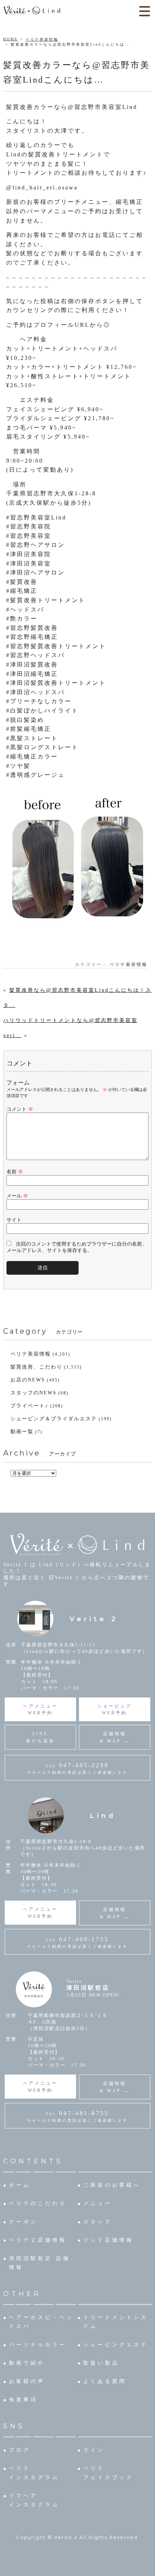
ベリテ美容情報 (42, 39)
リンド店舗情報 (108, 2240)
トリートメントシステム (116, 2322)
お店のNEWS (28, 1380)
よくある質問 (105, 2381)
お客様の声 (27, 2381)
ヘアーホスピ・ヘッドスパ (41, 2322)
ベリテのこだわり (38, 2203)
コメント (20, 1109)
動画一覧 (22, 1432)
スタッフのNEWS (34, 1393)
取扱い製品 (101, 2363)
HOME (11, 39)
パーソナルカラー (38, 2345)
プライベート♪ (29, 1406)
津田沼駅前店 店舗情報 (40, 2263)
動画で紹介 (27, 2363)
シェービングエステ (116, 2345)
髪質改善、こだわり (36, 1367)
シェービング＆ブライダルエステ (54, 1419)
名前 (15, 1172)
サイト (14, 1220)
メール (17, 1196)
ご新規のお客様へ (112, 2185)
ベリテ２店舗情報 (38, 2240)
